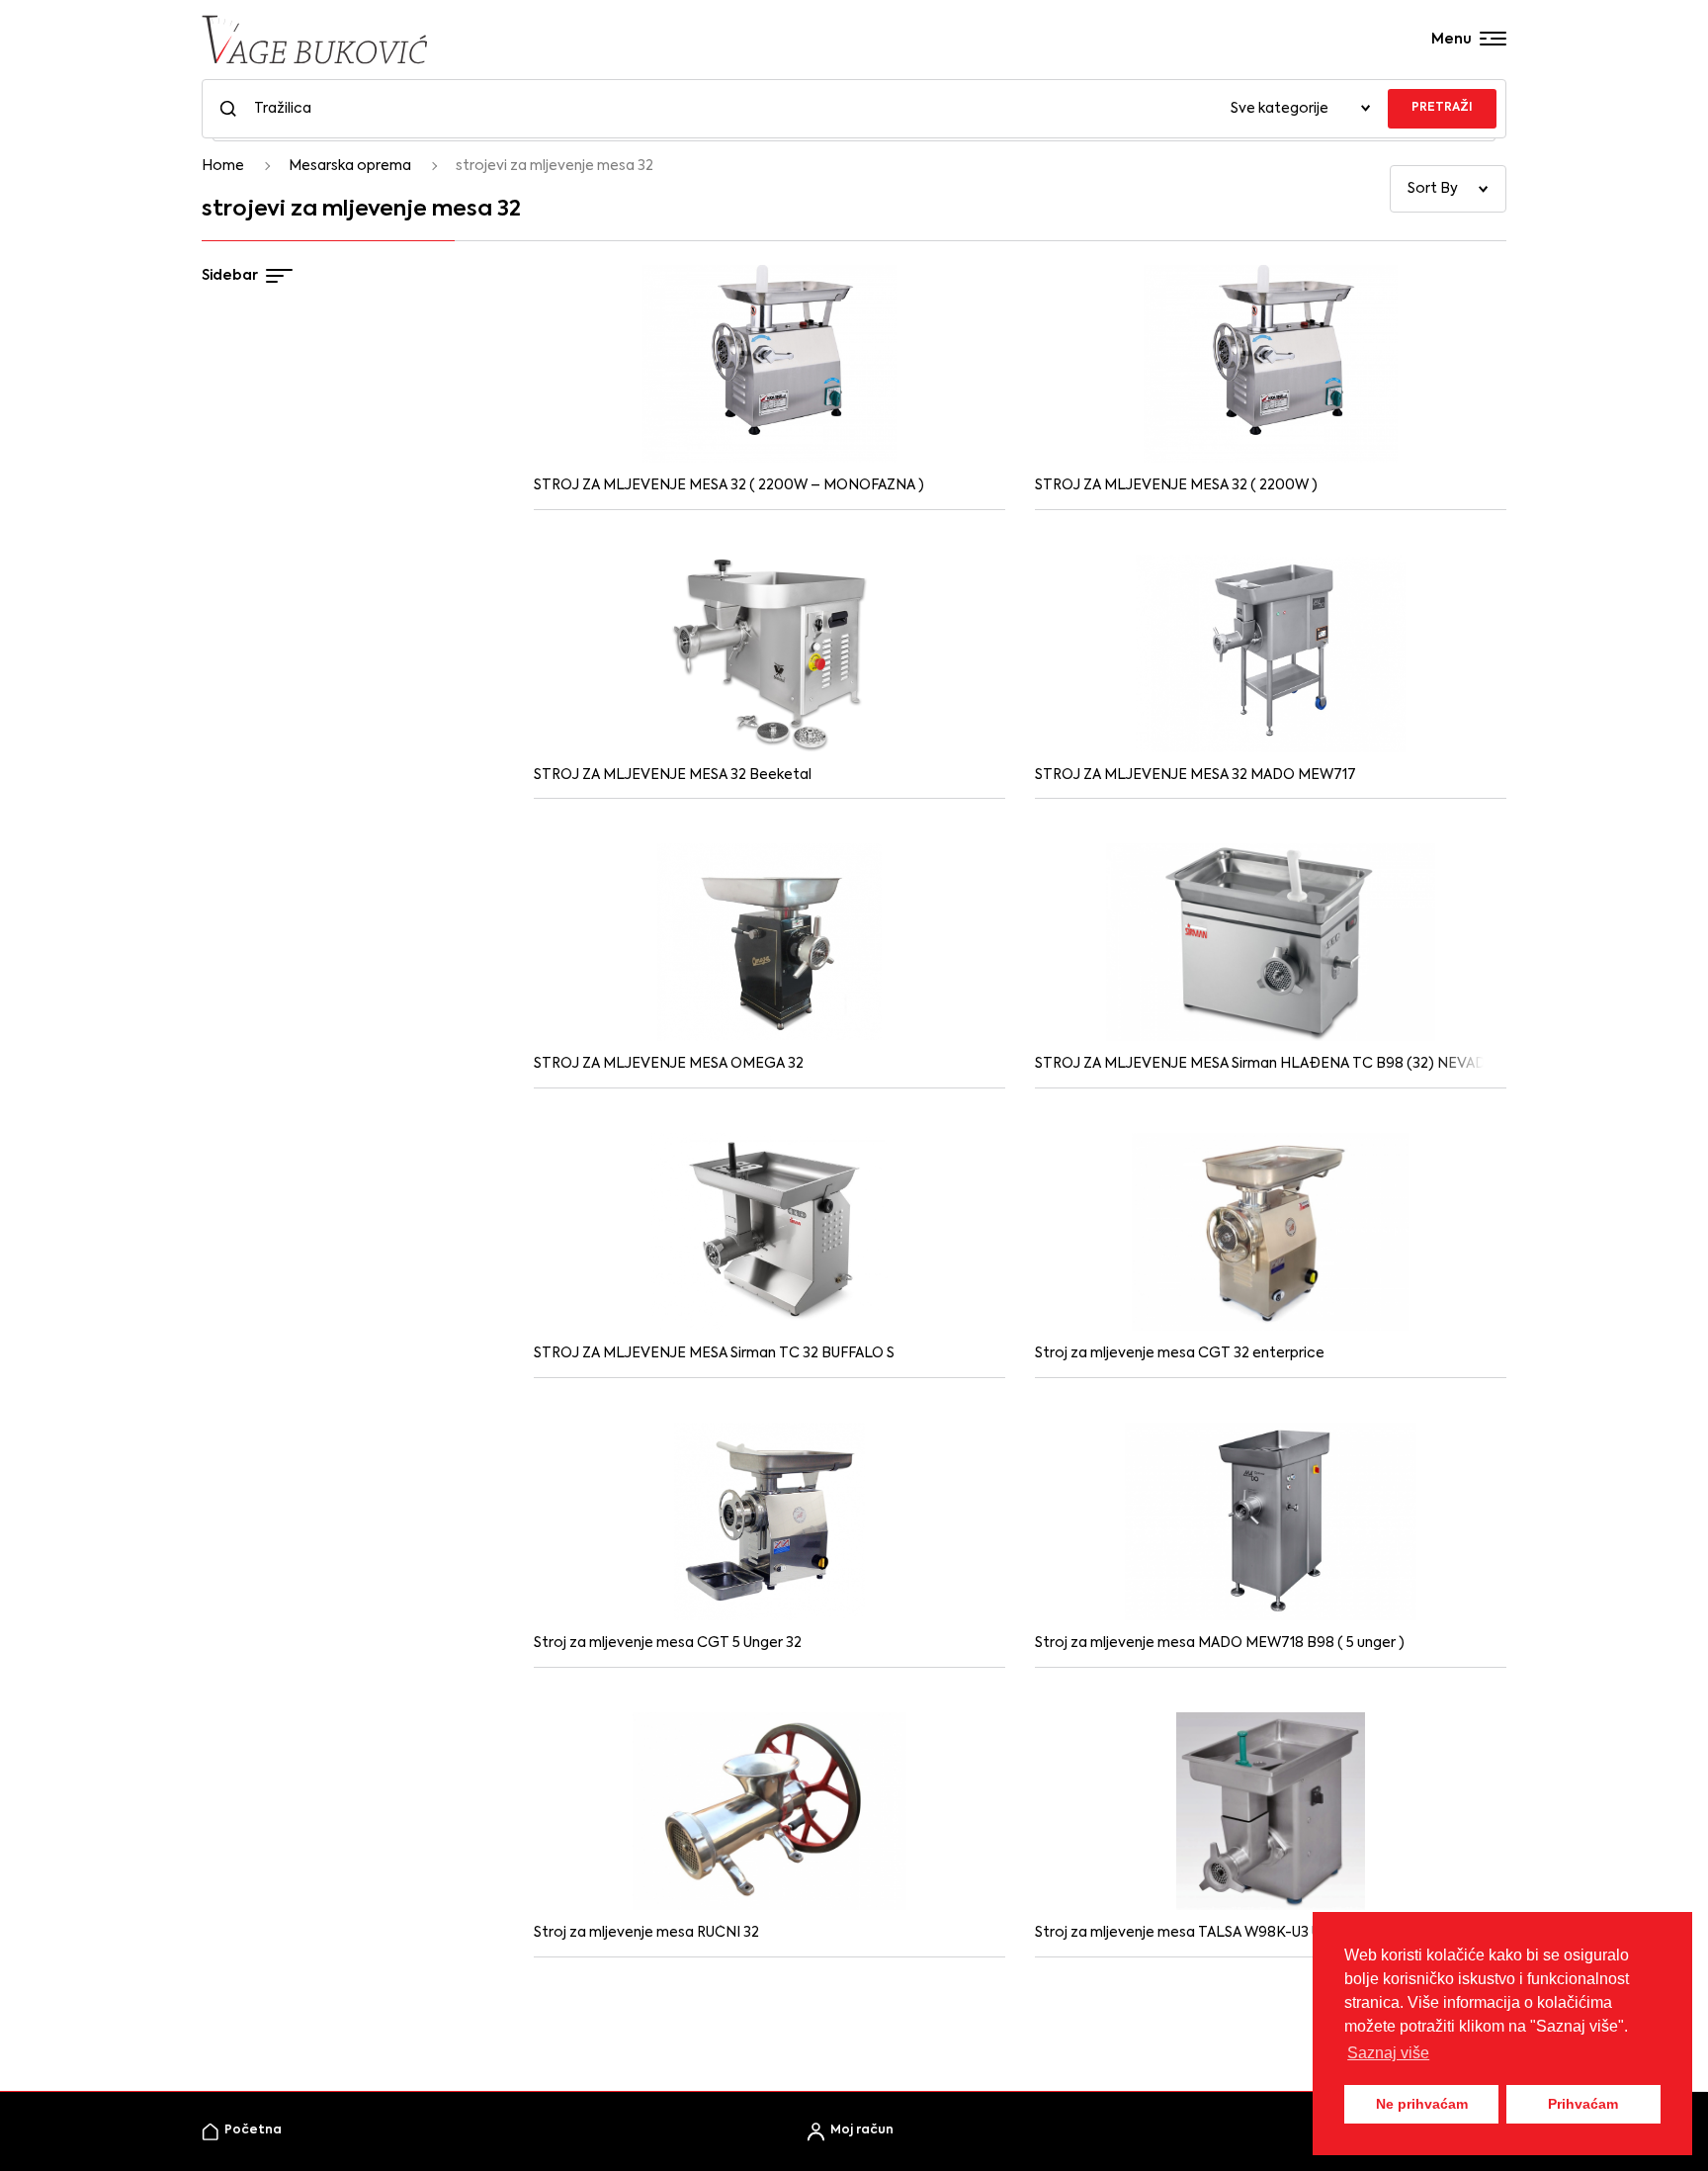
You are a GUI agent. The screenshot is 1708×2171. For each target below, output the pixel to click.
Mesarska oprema (350, 166)
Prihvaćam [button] (1583, 2104)
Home (223, 166)
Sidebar (230, 276)
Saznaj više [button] (1388, 2053)
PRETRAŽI (1442, 108)
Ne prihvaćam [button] (1422, 2104)
